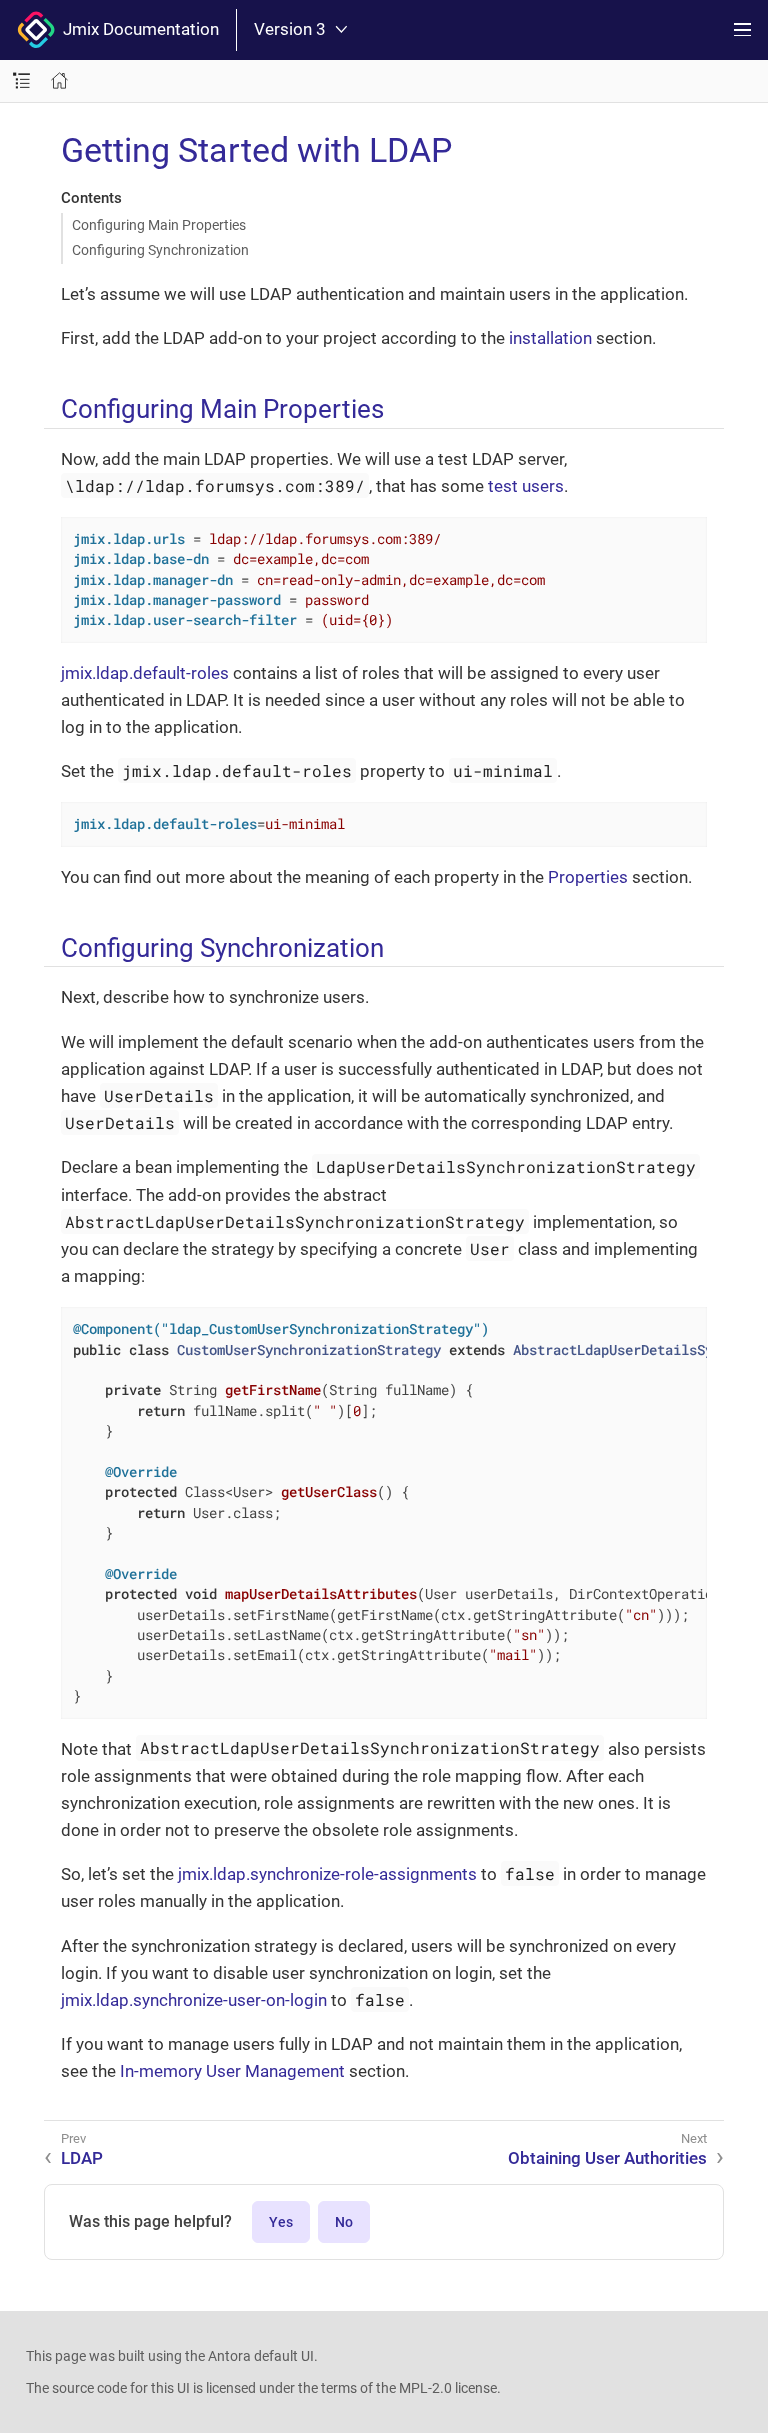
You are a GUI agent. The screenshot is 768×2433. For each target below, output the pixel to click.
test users (526, 486)
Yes (281, 2222)
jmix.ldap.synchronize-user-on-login (194, 2000)
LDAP (82, 2158)
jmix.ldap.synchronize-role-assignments (327, 1874)
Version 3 (290, 29)
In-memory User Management (232, 2071)
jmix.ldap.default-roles (145, 673)
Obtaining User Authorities (607, 2158)
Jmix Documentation (137, 29)
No (344, 2222)
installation (550, 338)
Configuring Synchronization (160, 250)
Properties (588, 877)
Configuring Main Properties (159, 225)
